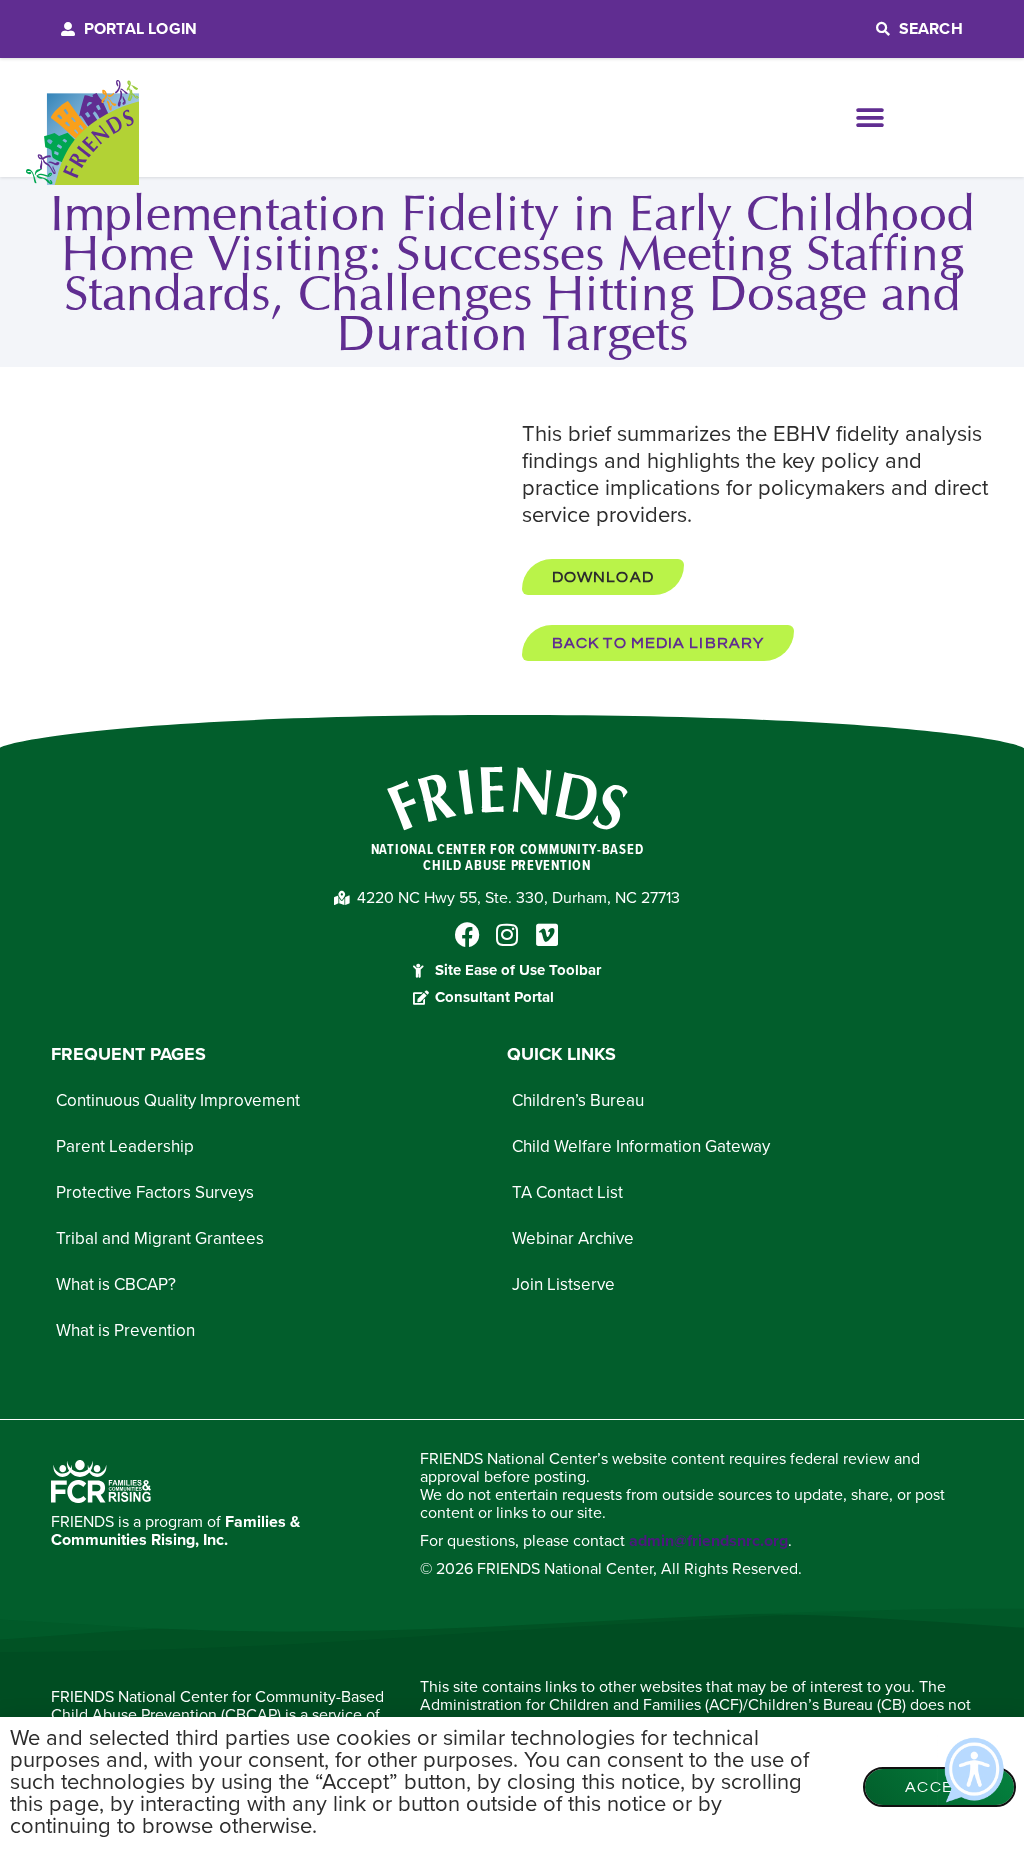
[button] (603, 577)
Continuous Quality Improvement (178, 1100)
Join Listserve (563, 1284)
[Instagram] (507, 934)
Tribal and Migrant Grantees (160, 1238)
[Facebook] (467, 934)
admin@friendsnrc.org (708, 1541)
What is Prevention (125, 1330)
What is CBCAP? (116, 1284)
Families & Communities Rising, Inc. (175, 1531)
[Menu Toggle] (870, 118)
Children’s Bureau (578, 1100)
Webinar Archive (573, 1238)
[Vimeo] (547, 934)
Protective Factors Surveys (155, 1192)
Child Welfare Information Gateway (641, 1146)
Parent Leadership (125, 1146)
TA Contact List (567, 1192)
